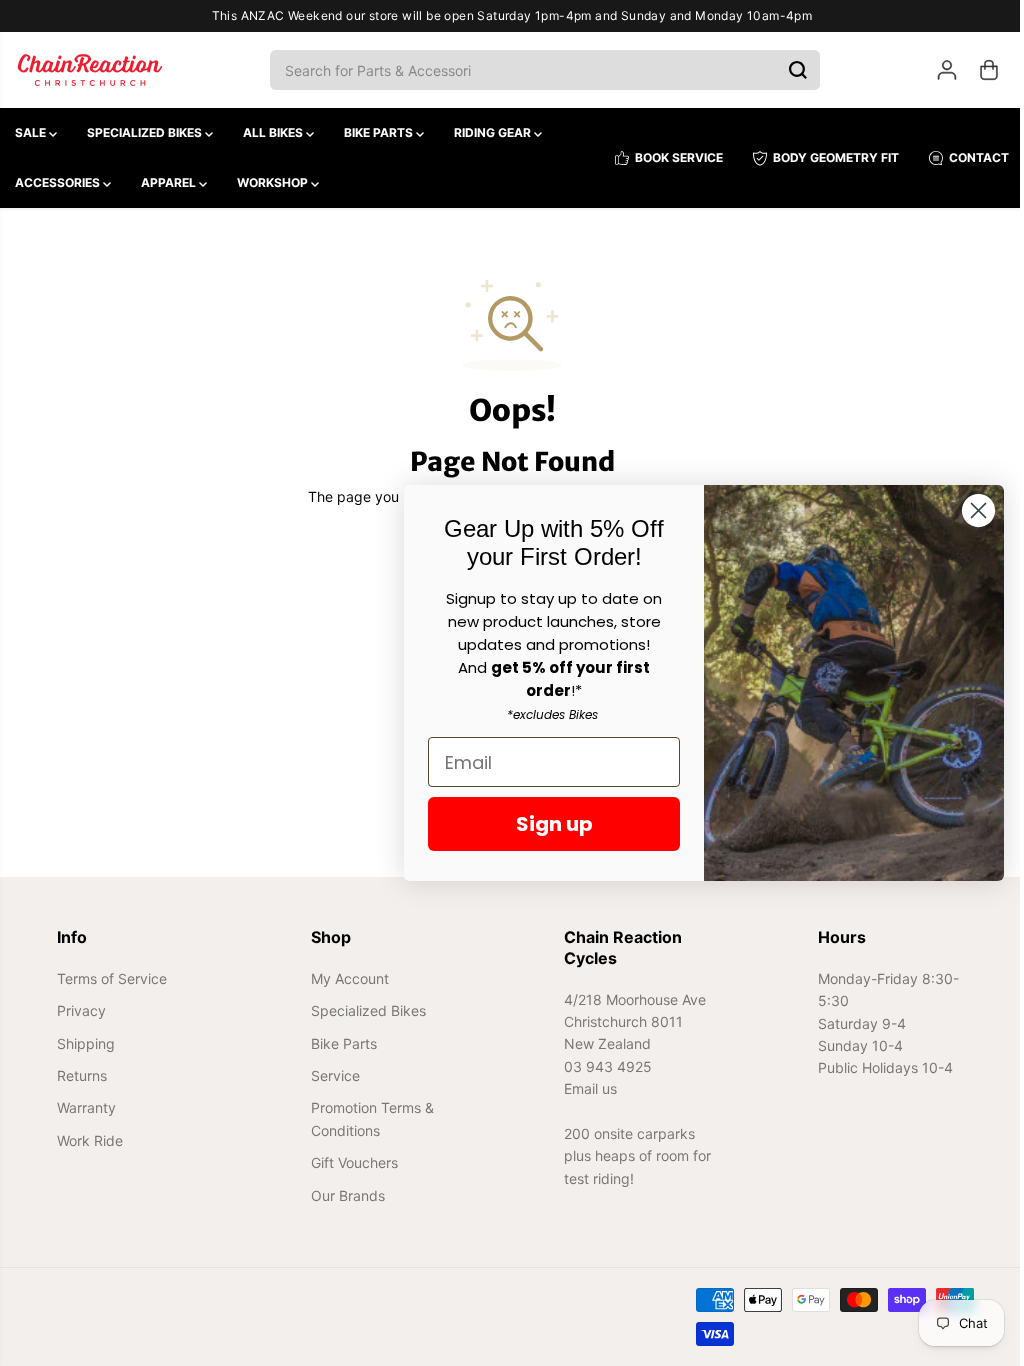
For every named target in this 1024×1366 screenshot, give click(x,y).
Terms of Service (112, 978)
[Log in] (937, 70)
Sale (32, 132)
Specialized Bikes (146, 132)
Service (332, 1075)
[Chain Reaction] (90, 70)
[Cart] (979, 70)
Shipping (86, 1043)
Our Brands (345, 1195)
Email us (585, 1088)
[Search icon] (793, 70)
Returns (82, 1075)
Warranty (86, 1107)
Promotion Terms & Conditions (369, 1118)
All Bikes (274, 132)
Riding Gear (494, 132)
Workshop (274, 182)
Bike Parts (380, 132)
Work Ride (90, 1140)
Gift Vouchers (351, 1162)
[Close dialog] (968, 510)
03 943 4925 (603, 1066)
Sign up (544, 824)
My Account (347, 978)
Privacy (81, 1010)
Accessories (59, 182)
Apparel (170, 182)
